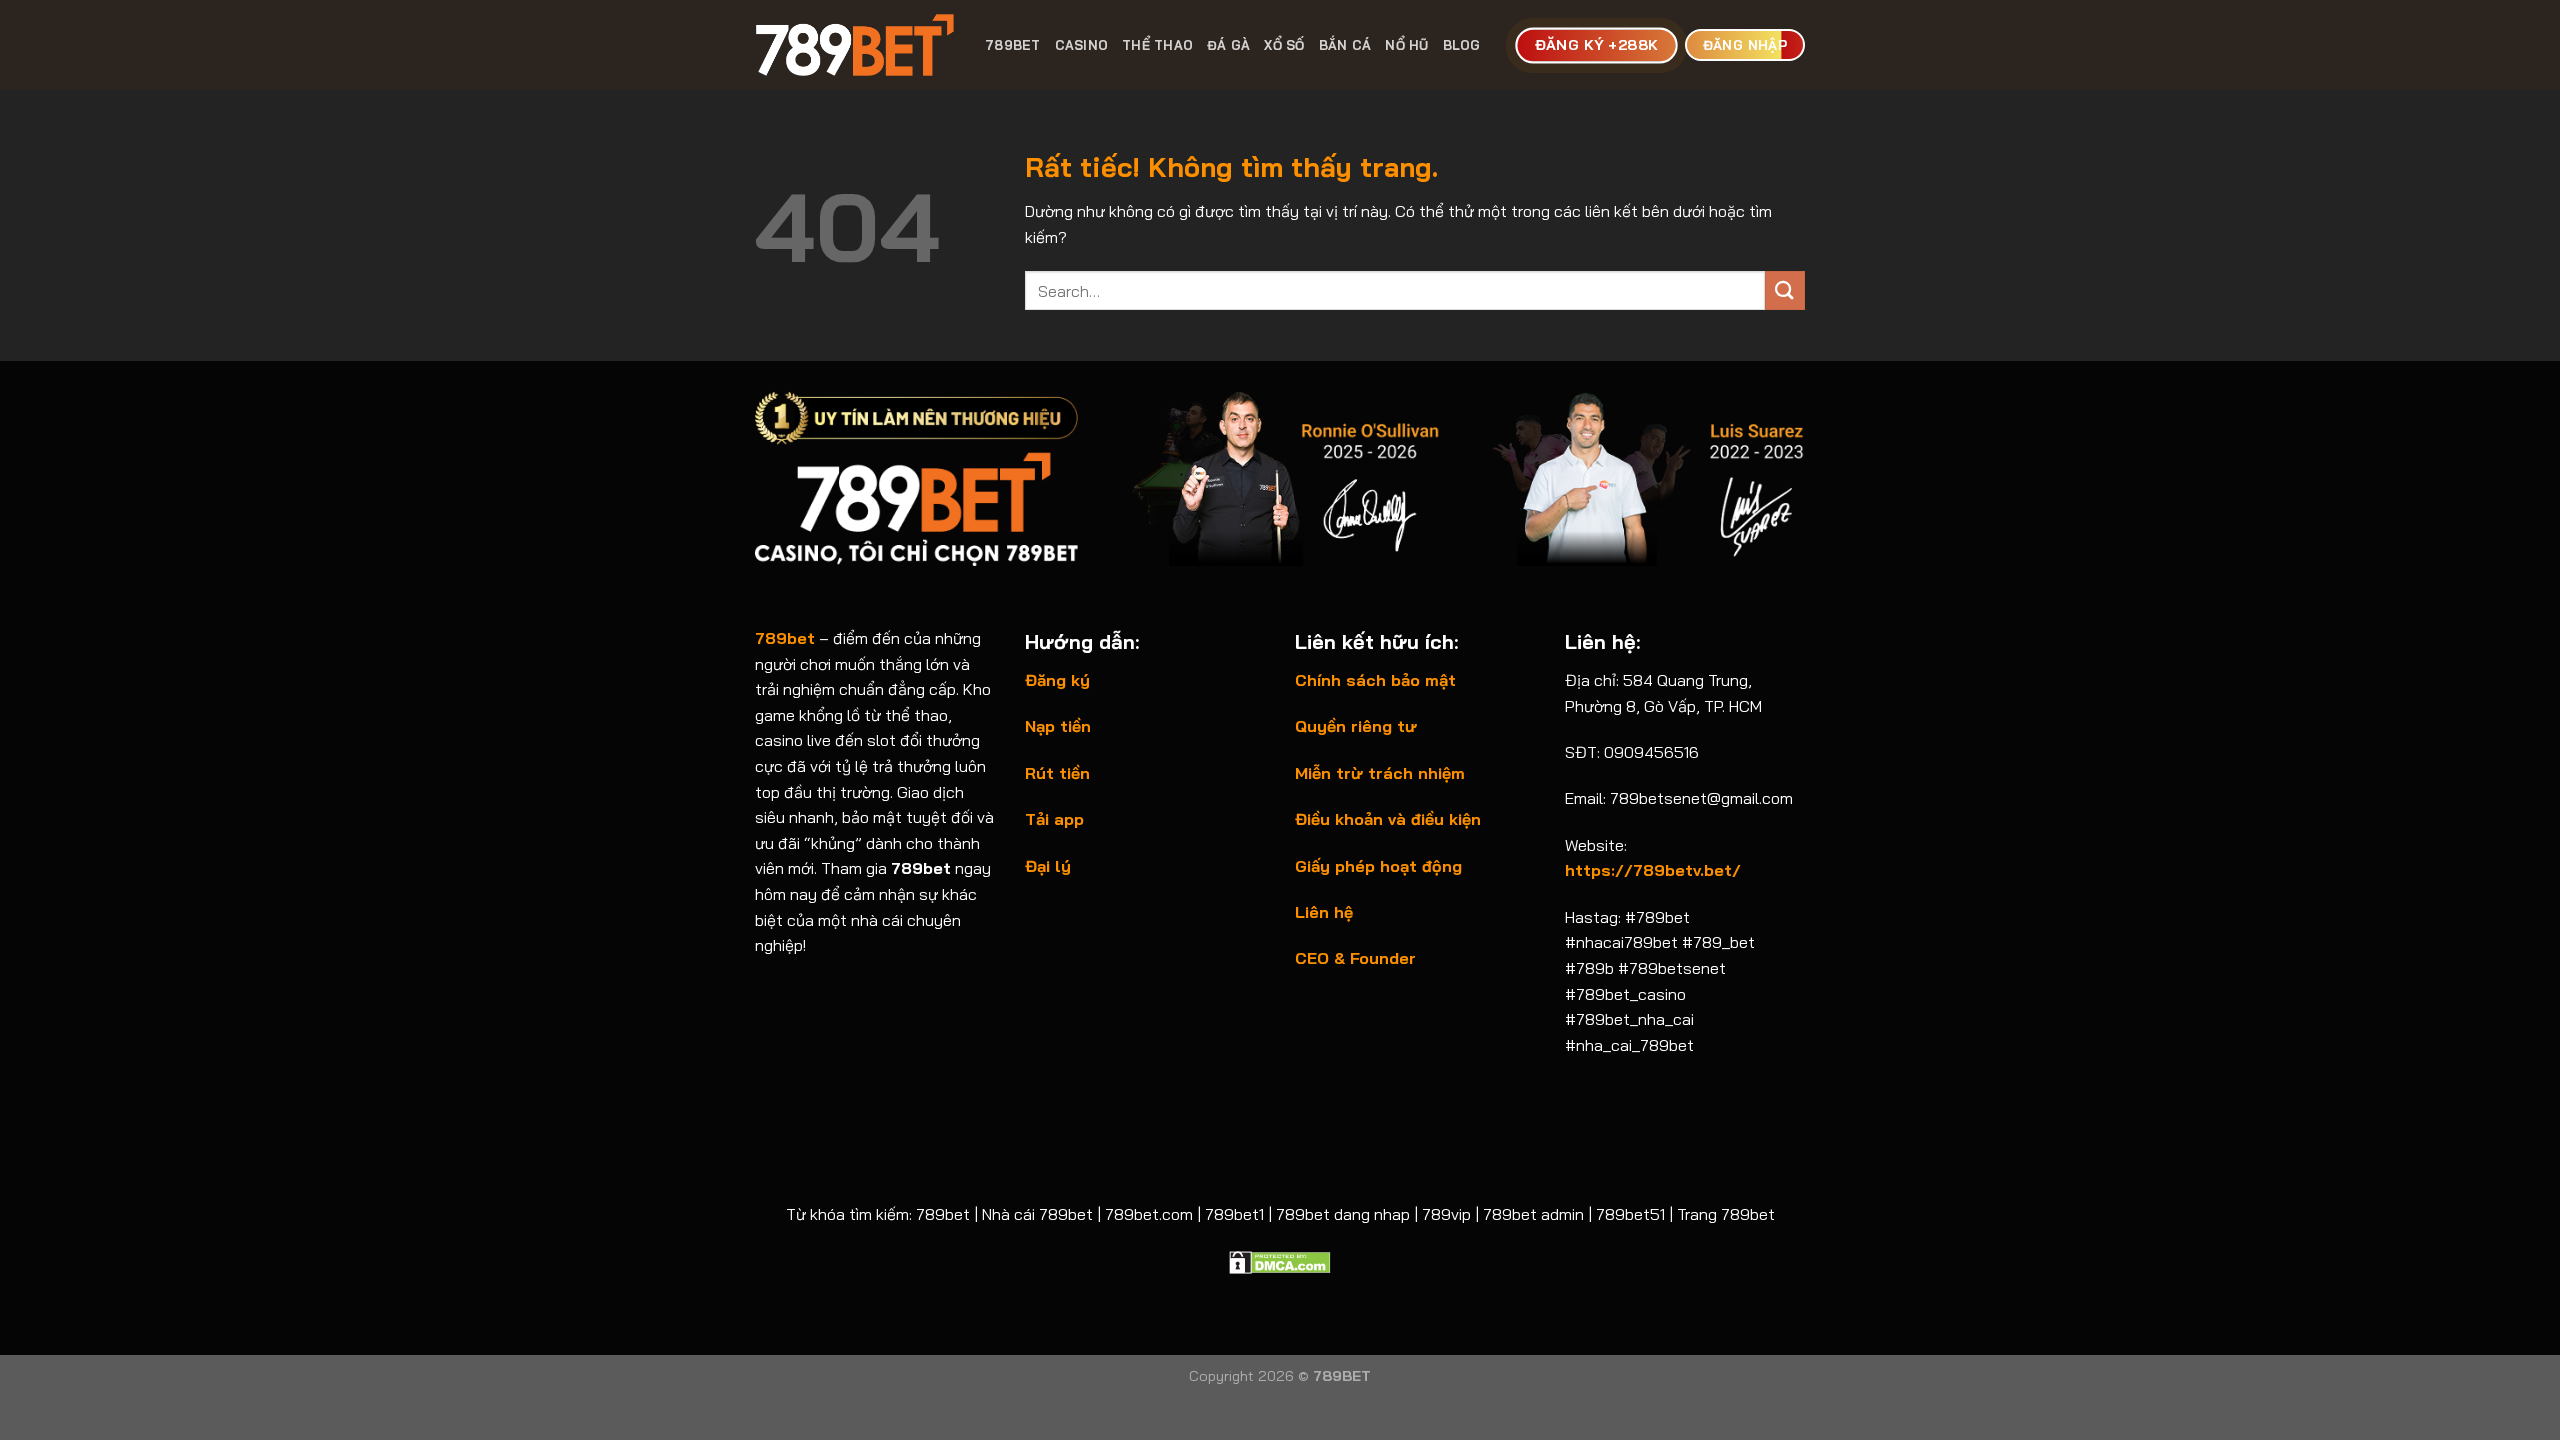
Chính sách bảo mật (1375, 680)
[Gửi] (1785, 290)
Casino (1082, 45)
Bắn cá (1345, 45)
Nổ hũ (1406, 45)
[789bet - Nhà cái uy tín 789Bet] (855, 45)
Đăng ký (1057, 680)
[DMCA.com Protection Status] (1280, 1260)
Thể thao (1157, 45)
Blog (1462, 45)
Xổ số (1284, 45)
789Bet (1013, 45)
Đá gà (1228, 45)
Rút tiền (1057, 773)
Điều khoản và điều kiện (1388, 819)
